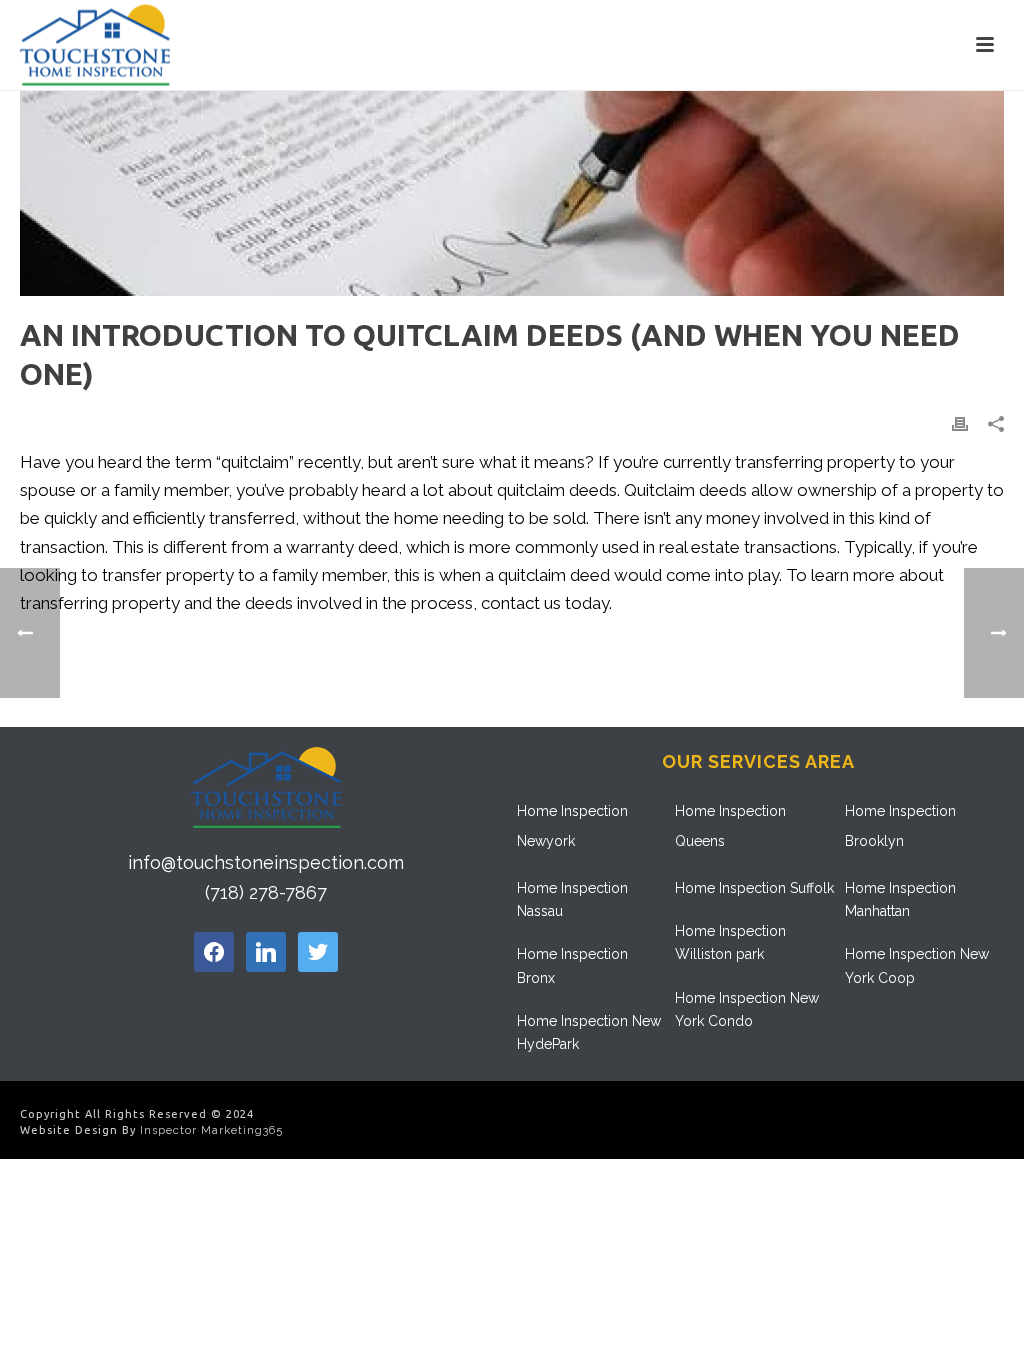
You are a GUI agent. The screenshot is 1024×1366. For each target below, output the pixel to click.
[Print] (960, 423)
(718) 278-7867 (266, 892)
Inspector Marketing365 (211, 1130)
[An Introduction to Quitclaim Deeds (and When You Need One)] (512, 193)
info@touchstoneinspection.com (266, 862)
